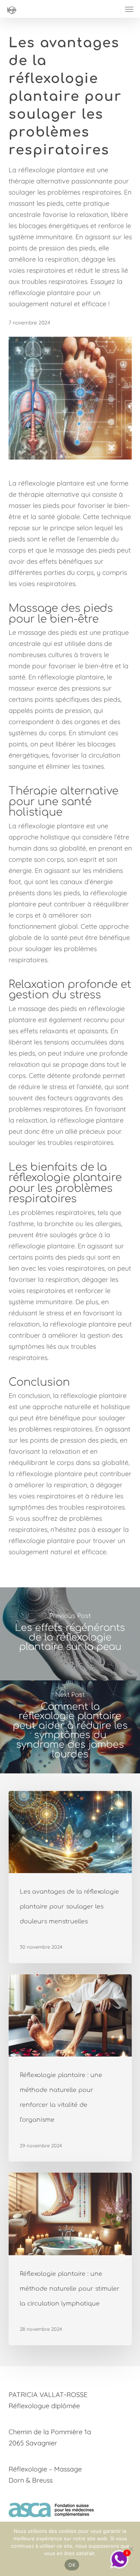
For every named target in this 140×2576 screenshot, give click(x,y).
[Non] (131, 2549)
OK (72, 2565)
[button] (129, 9)
